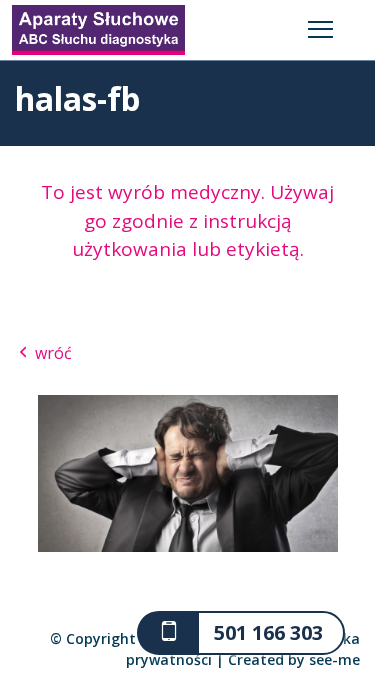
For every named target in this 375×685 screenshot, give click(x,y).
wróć (51, 353)
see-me (334, 659)
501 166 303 (268, 632)
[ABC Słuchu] (98, 28)
